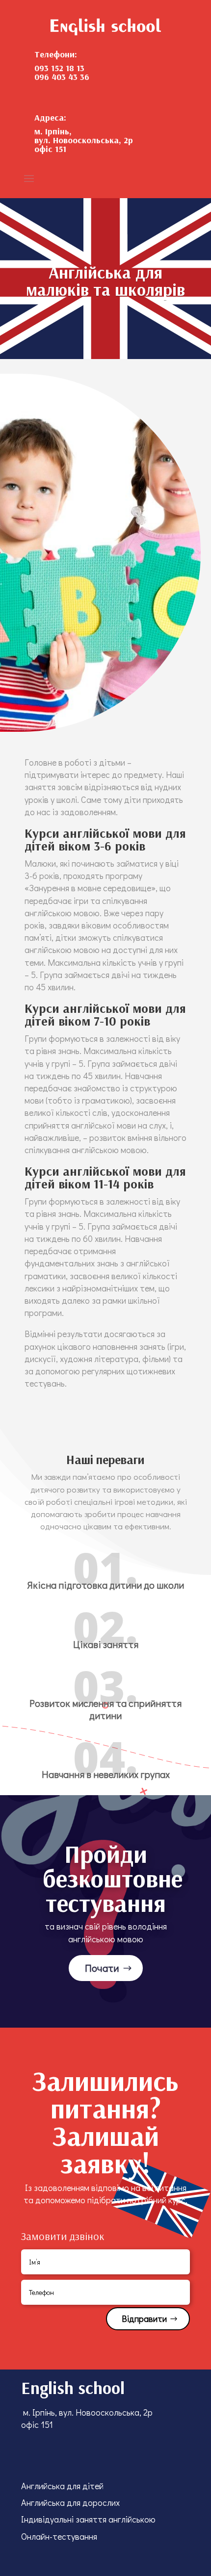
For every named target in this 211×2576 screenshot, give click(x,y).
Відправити (144, 2318)
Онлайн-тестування (59, 2536)
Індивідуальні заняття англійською (88, 2519)
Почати (102, 1968)
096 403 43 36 (62, 77)
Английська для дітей (62, 2486)
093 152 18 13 (59, 68)
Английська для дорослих (70, 2502)
